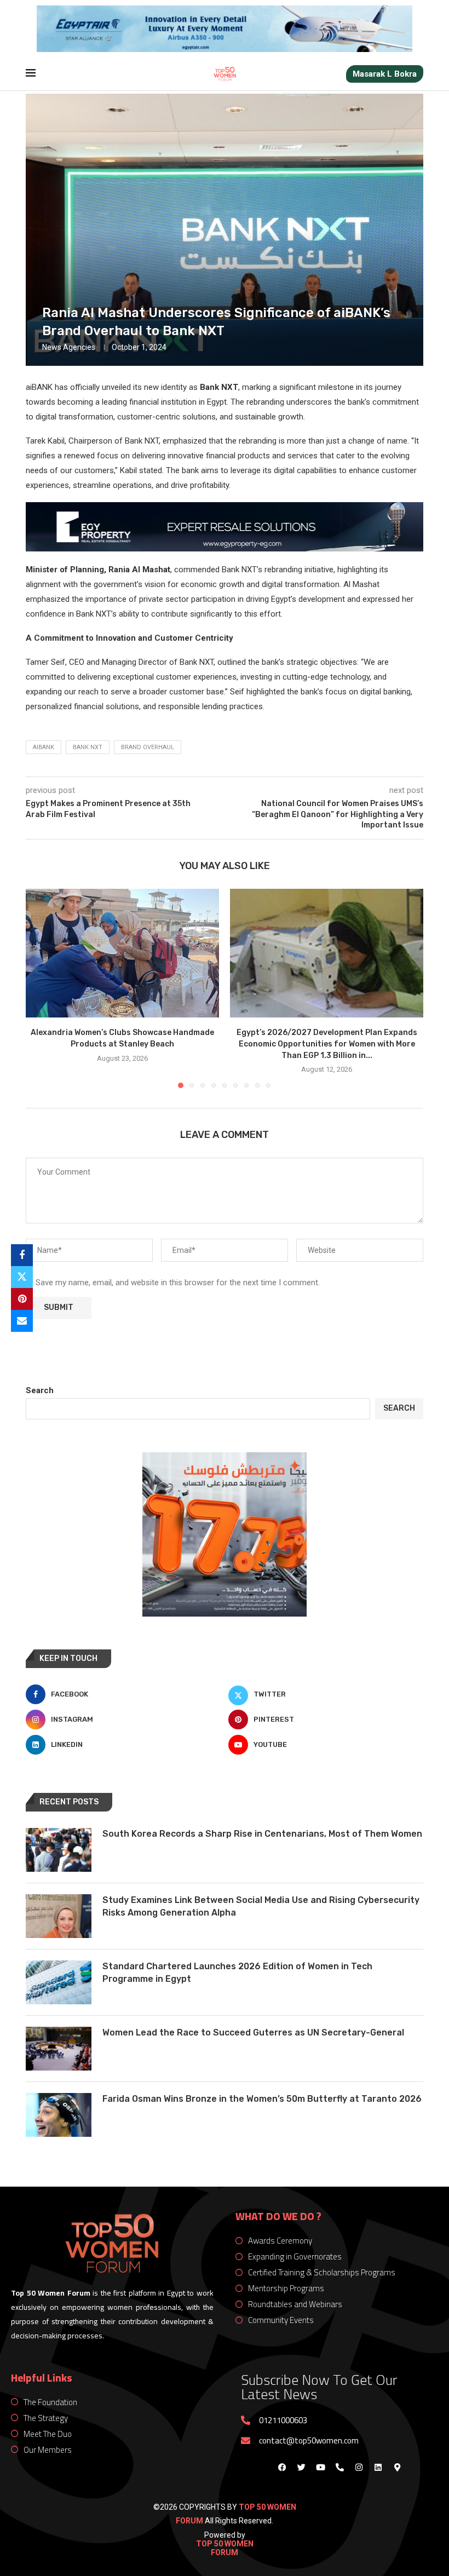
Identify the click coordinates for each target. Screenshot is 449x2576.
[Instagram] (359, 2468)
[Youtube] (320, 2468)
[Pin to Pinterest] (22, 1299)
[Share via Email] (22, 1321)
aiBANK (44, 747)
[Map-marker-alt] (397, 2468)
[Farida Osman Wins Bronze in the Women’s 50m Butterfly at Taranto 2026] (59, 2115)
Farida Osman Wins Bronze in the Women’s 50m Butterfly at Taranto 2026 (262, 2099)
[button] (41, 988)
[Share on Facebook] (22, 1255)
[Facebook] (282, 2468)
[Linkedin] (378, 2468)
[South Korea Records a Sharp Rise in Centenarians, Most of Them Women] (59, 1850)
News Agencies (69, 347)
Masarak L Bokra (385, 74)
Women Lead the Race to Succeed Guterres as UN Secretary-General (253, 2032)
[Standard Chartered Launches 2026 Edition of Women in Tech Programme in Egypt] (59, 1982)
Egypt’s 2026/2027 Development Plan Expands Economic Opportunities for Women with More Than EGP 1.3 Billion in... (327, 1044)
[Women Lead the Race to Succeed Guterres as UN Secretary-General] (59, 2049)
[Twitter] (301, 2468)
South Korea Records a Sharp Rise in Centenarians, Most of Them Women (262, 1834)
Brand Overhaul (148, 747)
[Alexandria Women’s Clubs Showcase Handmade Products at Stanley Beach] (122, 953)
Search (40, 1390)
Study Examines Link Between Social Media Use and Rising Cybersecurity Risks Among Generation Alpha (261, 1906)
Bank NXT (88, 747)
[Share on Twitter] (22, 1277)
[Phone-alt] (339, 2468)
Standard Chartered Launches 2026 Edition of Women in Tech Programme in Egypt (237, 1972)
